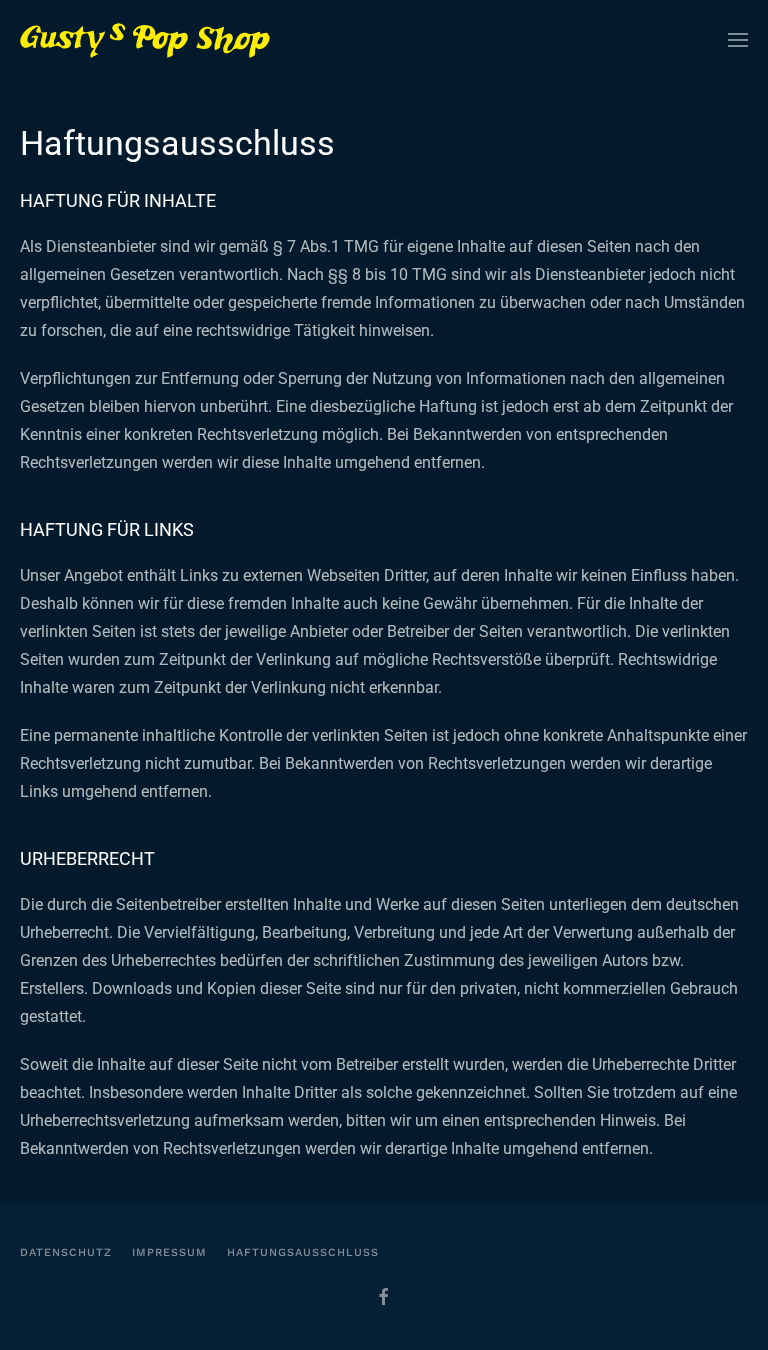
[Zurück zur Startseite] (145, 40)
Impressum (169, 1252)
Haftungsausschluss (303, 1252)
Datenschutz (66, 1252)
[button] (738, 40)
